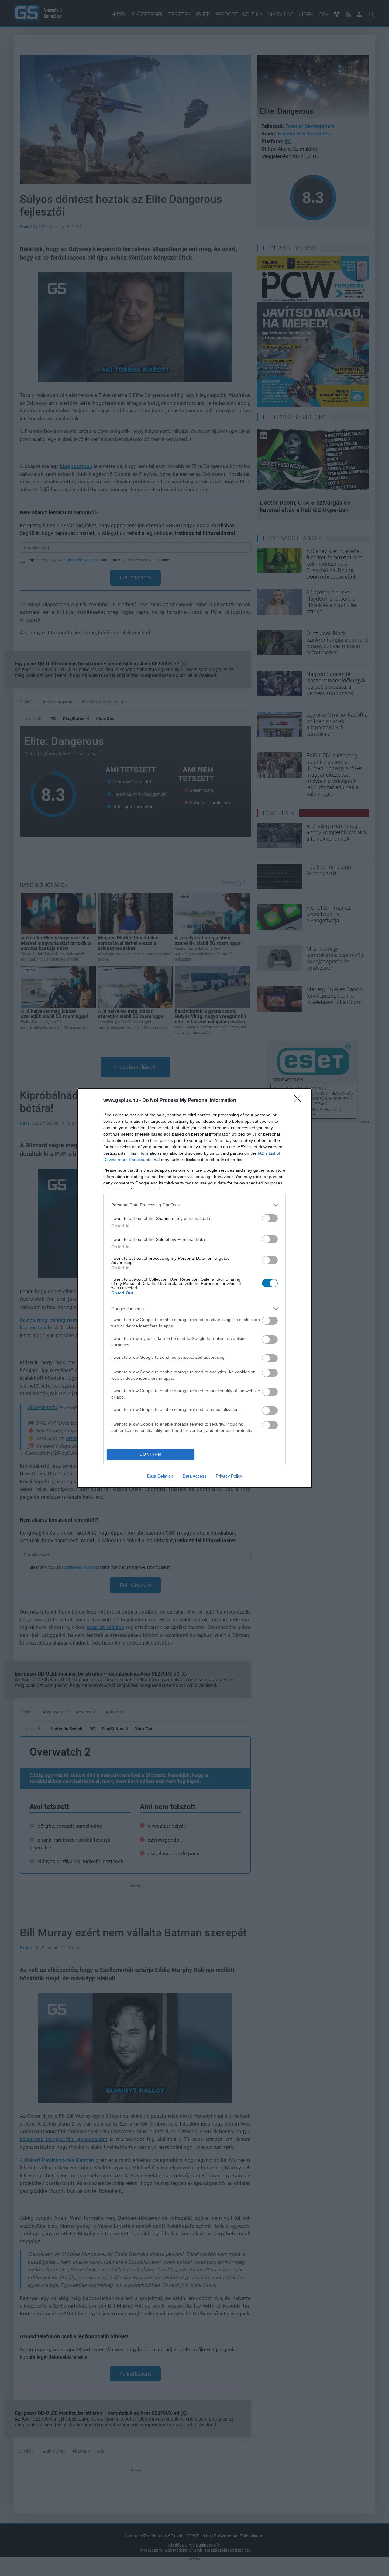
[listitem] (194, 1205)
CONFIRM (151, 1454)
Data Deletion (160, 1476)
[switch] (270, 1218)
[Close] (300, 1101)
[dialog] (194, 1288)
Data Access (194, 1476)
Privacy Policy (229, 1476)
